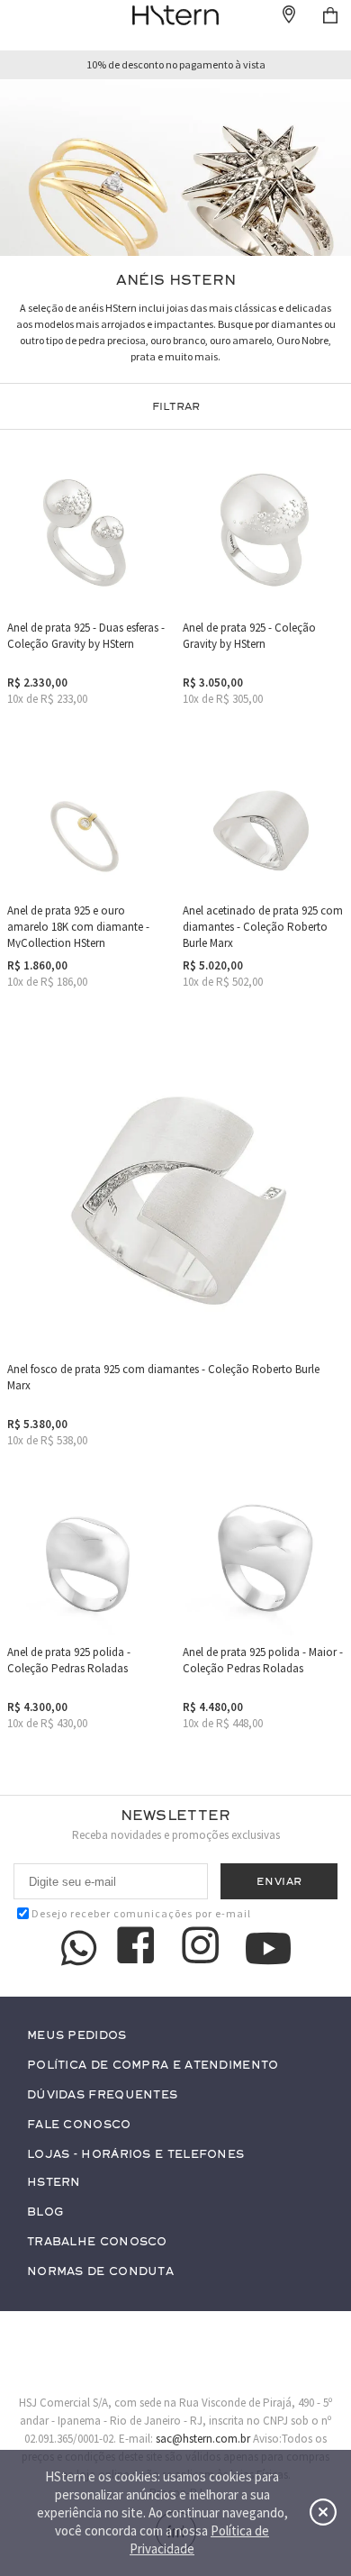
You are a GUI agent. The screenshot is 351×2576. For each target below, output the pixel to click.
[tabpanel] (175, 168)
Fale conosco (79, 2125)
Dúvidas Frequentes (102, 2095)
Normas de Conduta (100, 2272)
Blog (45, 2212)
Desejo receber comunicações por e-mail (141, 1913)
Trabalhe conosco (97, 2242)
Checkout (330, 15)
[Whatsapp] (79, 1948)
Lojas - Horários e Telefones (135, 2155)
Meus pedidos (77, 2036)
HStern (54, 2183)
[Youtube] (268, 1948)
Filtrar (176, 406)
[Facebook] (139, 1948)
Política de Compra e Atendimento (153, 2066)
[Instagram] (203, 1948)
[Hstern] (175, 15)
